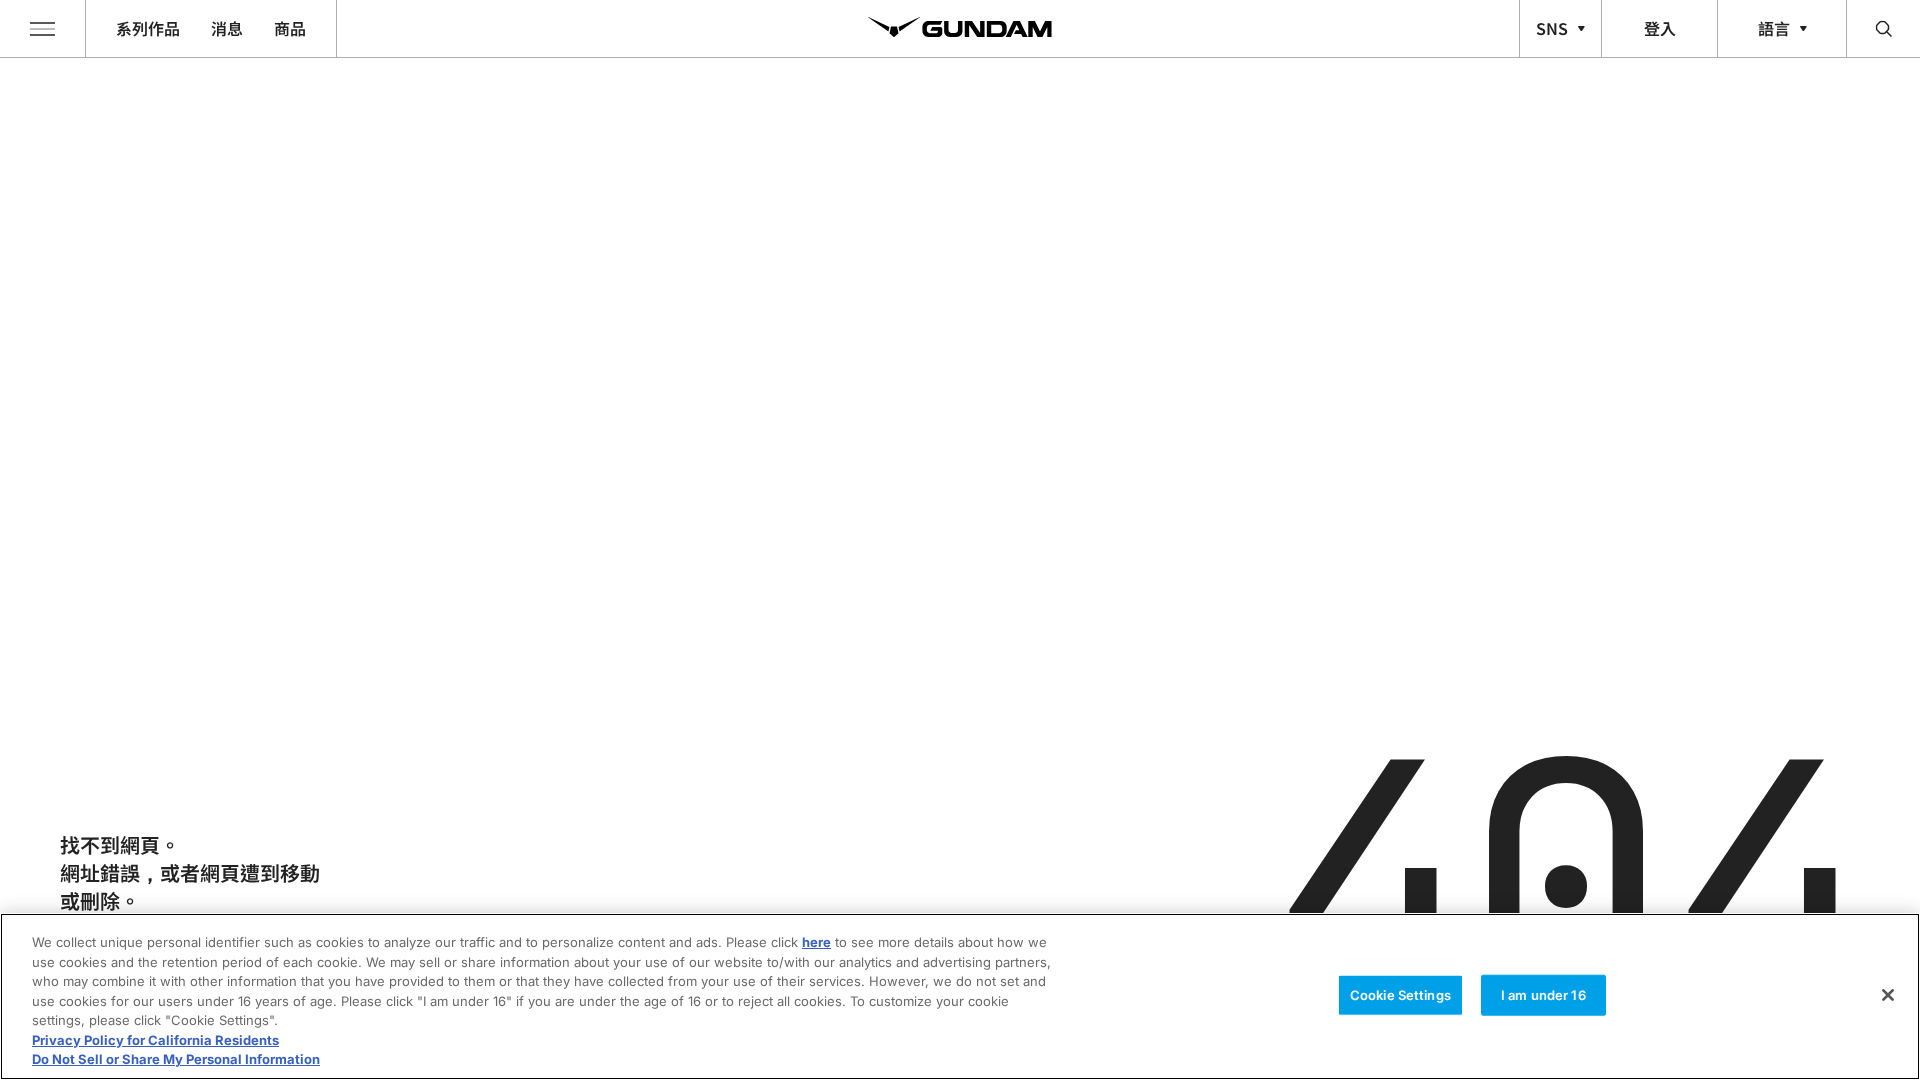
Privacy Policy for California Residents (155, 1040)
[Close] (1888, 995)
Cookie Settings (1400, 994)
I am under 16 (1543, 994)
